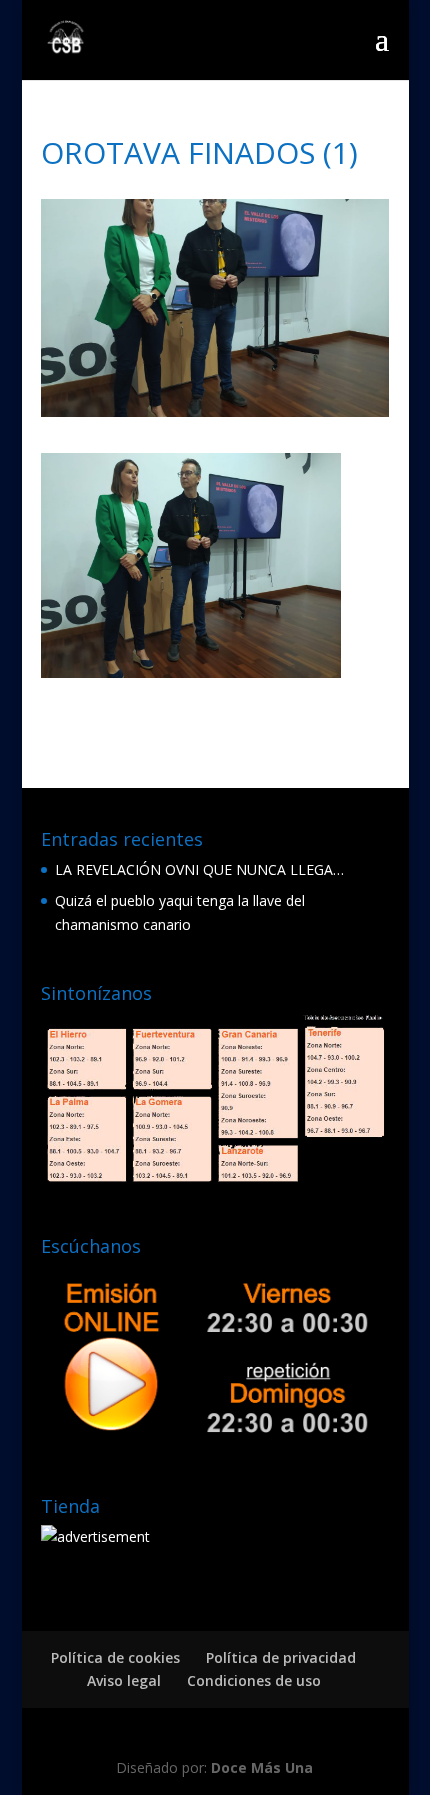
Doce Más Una (262, 1767)
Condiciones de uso (254, 1680)
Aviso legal (124, 1680)
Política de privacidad (281, 1657)
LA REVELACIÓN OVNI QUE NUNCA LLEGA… (199, 869)
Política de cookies (115, 1657)
